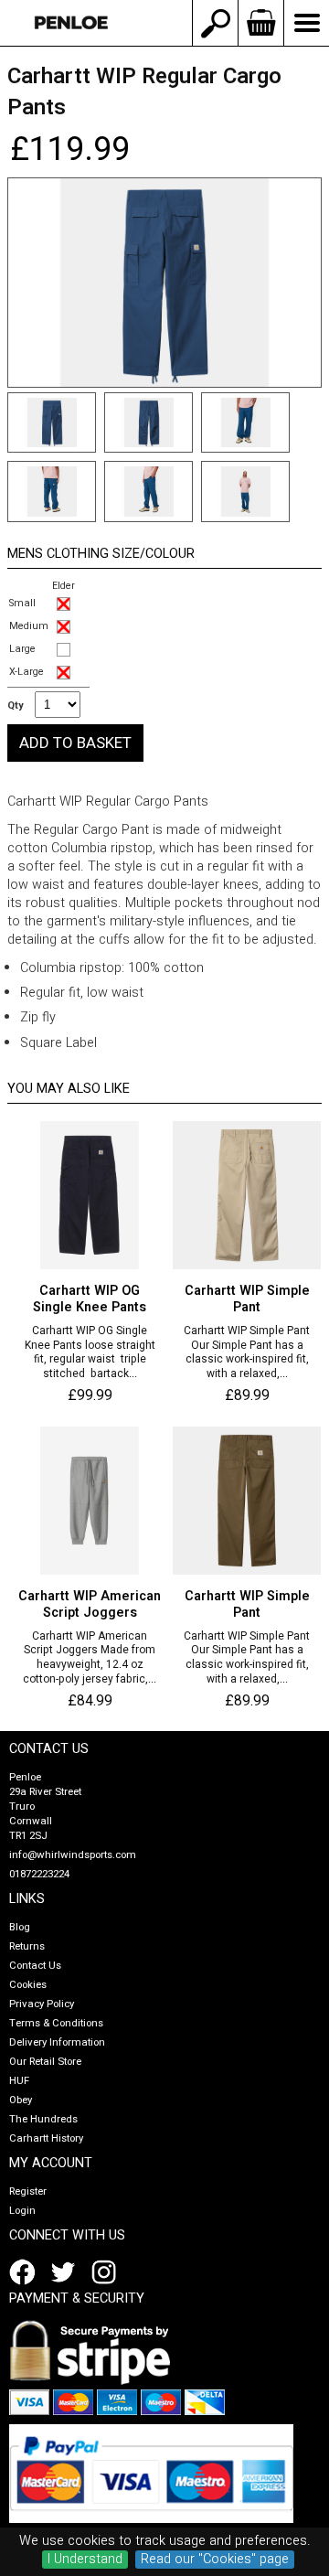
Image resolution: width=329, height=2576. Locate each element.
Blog (20, 1927)
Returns (27, 1946)
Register (28, 2191)
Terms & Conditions (56, 2023)
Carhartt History (46, 2138)
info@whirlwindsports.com (73, 1855)
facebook (26, 2272)
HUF (19, 2081)
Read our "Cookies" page (215, 2560)
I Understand (85, 2560)
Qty (15, 706)
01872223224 (39, 1874)
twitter (67, 2272)
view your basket (260, 23)
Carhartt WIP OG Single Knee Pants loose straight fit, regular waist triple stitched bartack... (90, 1352)
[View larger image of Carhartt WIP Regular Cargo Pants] (164, 283)
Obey (21, 2100)
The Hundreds (43, 2119)
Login (22, 2211)
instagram (108, 2272)
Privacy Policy (42, 2004)
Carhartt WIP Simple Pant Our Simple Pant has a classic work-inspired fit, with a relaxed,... (247, 1352)
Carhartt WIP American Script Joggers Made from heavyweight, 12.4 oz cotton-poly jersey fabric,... (90, 1658)
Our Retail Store (45, 2062)
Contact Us (35, 1966)
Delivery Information (57, 2042)
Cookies (28, 1985)
